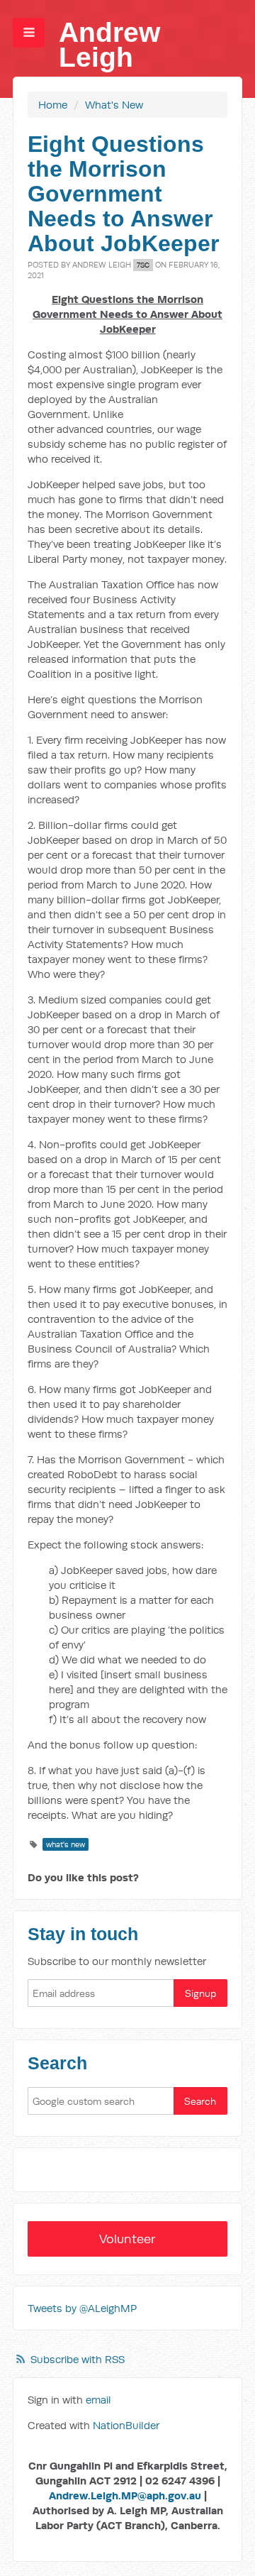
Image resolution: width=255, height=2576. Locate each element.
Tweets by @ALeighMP (82, 2308)
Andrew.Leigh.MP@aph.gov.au (125, 2495)
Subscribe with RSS (78, 2359)
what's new (66, 1844)
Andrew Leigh (109, 45)
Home (53, 105)
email (98, 2400)
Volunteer (127, 2239)
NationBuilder (126, 2425)
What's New (114, 105)
